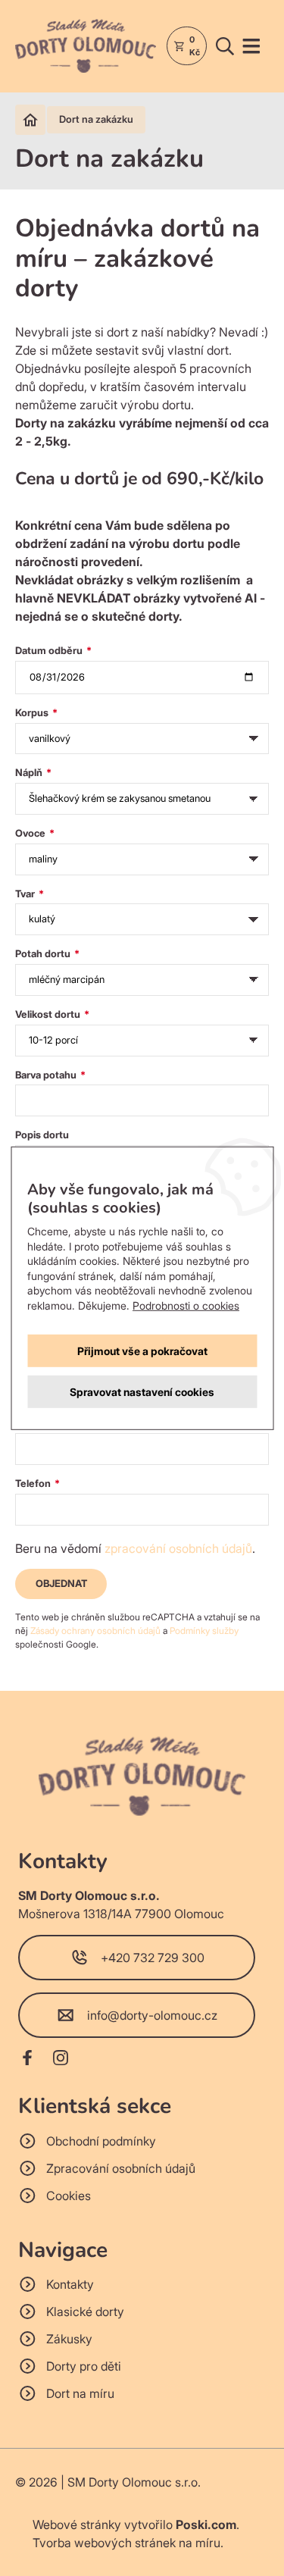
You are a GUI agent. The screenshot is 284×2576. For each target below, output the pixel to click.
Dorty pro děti (84, 2366)
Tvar (26, 894)
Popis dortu (42, 1135)
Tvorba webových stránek (104, 2543)
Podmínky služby (204, 1631)
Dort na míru (80, 2393)
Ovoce (31, 833)
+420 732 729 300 (153, 1958)
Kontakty (70, 2284)
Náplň (30, 772)
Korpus (33, 712)
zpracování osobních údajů (178, 1548)
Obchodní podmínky (101, 2141)
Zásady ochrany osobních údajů (95, 1631)
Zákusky (69, 2339)
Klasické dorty (85, 2312)
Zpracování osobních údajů (121, 2168)
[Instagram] (61, 2060)
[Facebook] (27, 2060)
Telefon (34, 1483)
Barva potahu (47, 1075)
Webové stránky (77, 2524)
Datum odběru (50, 650)
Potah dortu (44, 953)
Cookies (69, 2196)
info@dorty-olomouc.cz (152, 2015)
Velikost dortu (49, 1014)
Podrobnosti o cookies (186, 1305)
